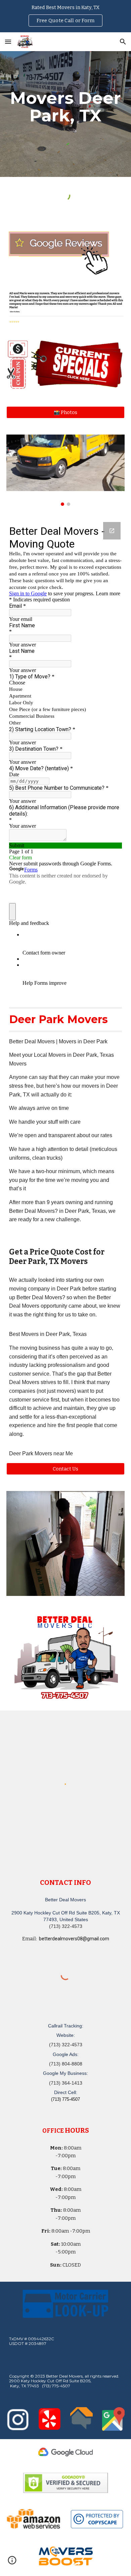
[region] (65, 16)
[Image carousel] (65, 470)
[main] (65, 107)
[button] (8, 42)
